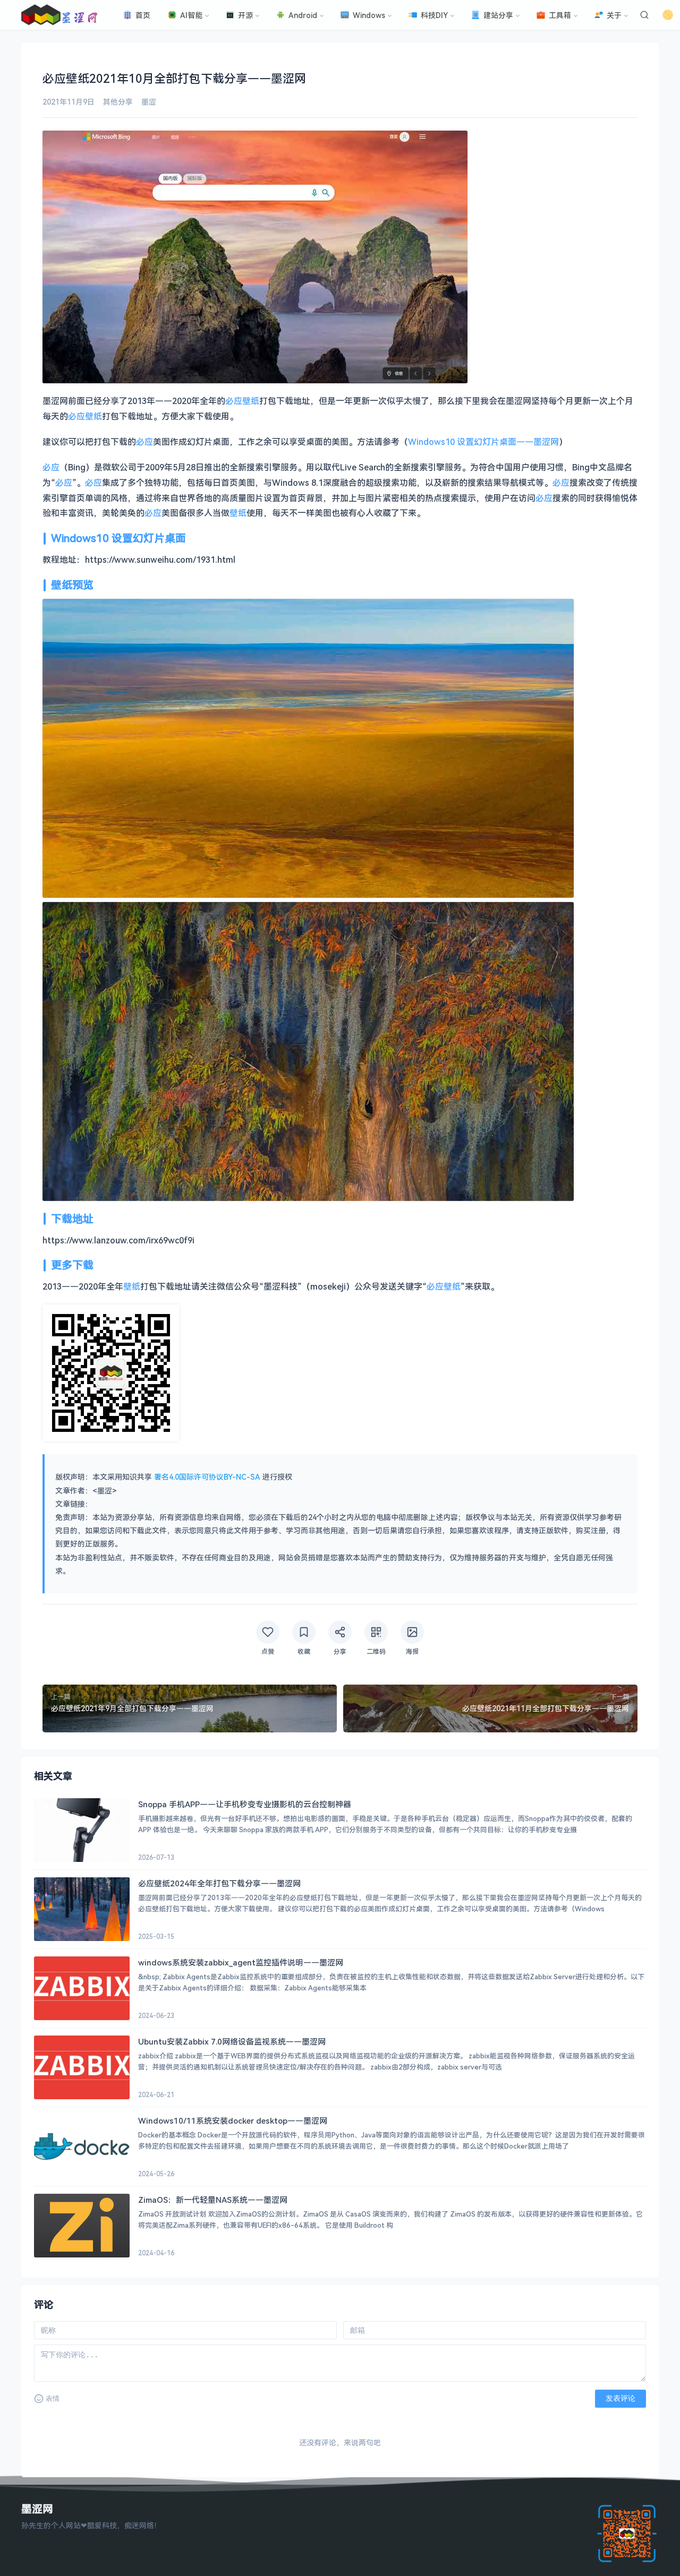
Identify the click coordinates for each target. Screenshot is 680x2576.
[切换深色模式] (668, 15)
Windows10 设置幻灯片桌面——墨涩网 (483, 442)
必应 (144, 442)
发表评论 (620, 2398)
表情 (53, 2398)
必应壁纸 (242, 401)
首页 (143, 15)
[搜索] (644, 15)
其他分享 (118, 102)
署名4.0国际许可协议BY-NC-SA (207, 1477)
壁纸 (238, 513)
